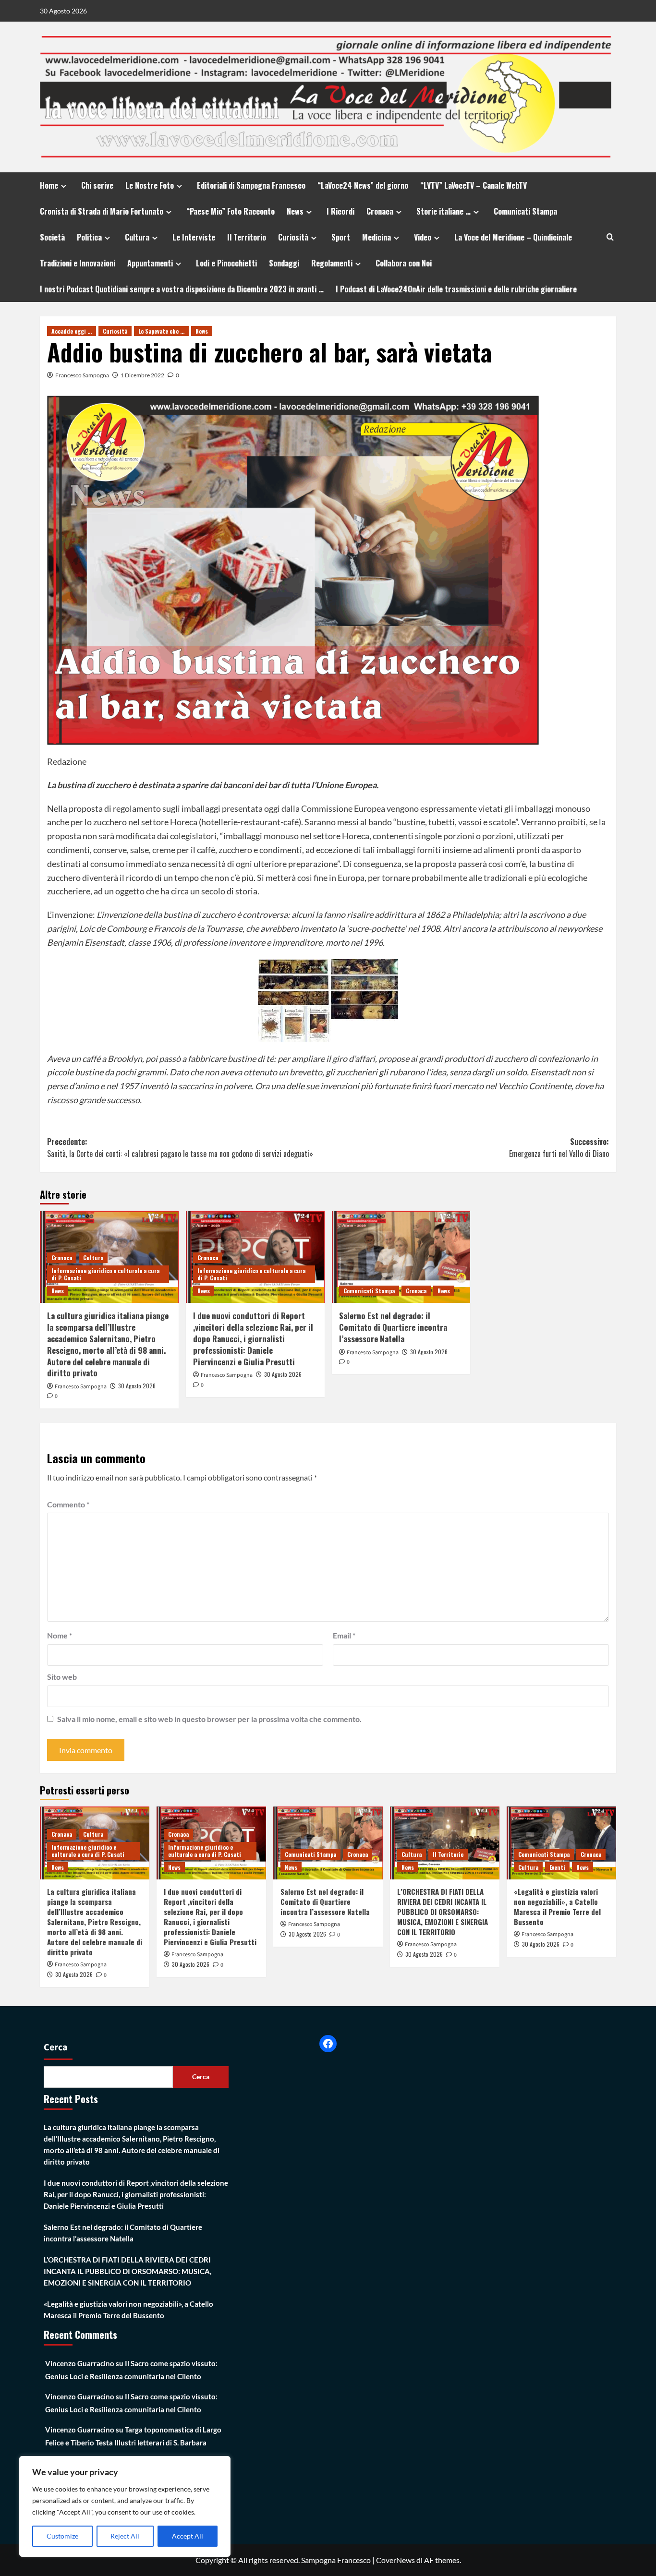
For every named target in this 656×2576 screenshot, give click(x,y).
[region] (125, 2506)
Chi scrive (97, 185)
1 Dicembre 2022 (142, 375)
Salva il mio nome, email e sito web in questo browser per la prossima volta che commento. (209, 1719)
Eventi (557, 1867)
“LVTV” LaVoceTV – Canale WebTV (474, 185)
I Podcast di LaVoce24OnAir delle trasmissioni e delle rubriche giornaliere (456, 289)
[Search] (610, 237)
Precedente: (180, 1148)
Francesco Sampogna (82, 375)
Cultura (137, 237)
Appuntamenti (150, 263)
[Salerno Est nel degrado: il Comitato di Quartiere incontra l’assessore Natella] (401, 1257)
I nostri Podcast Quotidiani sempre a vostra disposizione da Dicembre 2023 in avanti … (182, 289)
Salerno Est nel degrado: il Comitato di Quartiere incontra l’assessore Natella (393, 1327)
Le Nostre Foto (150, 185)
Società (52, 237)
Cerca (56, 2047)
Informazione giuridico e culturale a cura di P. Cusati (105, 1274)
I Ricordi (340, 211)
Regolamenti (332, 263)
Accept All (188, 2536)
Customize (62, 2536)
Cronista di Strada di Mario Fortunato (102, 211)
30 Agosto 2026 (137, 1386)
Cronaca (380, 211)
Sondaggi (284, 263)
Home (49, 185)
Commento (68, 1504)
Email (344, 1635)
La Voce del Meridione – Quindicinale (513, 237)
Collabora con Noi (404, 263)
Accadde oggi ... (72, 331)
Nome (60, 1635)
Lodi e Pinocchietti (226, 263)
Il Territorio (247, 237)
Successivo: (559, 1148)
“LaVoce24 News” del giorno (363, 185)
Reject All (125, 2536)
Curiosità (293, 237)
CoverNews (395, 2560)
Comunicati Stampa (525, 211)
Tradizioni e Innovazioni (78, 263)
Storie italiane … (443, 211)
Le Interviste (194, 237)
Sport (341, 237)
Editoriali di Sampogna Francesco (251, 185)
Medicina (377, 237)
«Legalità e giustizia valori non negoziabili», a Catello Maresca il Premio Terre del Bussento (557, 1907)
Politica (89, 237)
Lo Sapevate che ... (161, 331)
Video (423, 237)
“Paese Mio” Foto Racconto (231, 211)
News (295, 211)
